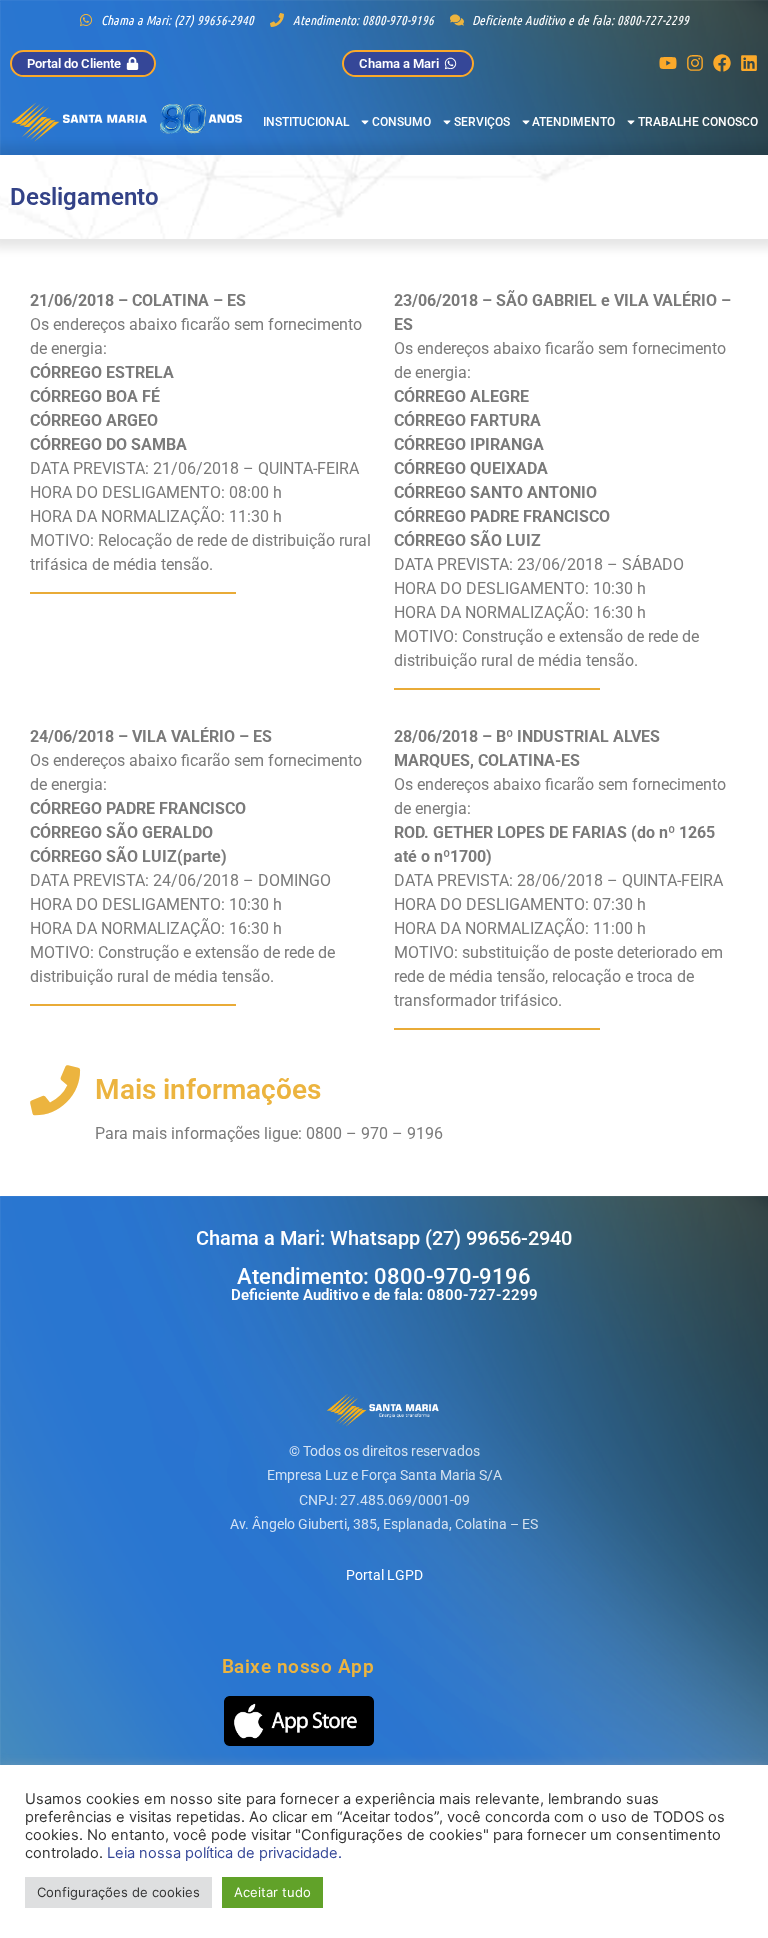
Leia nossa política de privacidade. (224, 1853)
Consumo (401, 122)
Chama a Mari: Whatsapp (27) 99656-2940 (384, 1238)
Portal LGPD (384, 1575)
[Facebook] (722, 63)
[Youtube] (668, 63)
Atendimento (573, 122)
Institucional (306, 122)
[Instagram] (695, 63)
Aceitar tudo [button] (272, 1892)
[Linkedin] (749, 63)
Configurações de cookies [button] (118, 1892)
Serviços (482, 122)
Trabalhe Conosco (698, 122)
